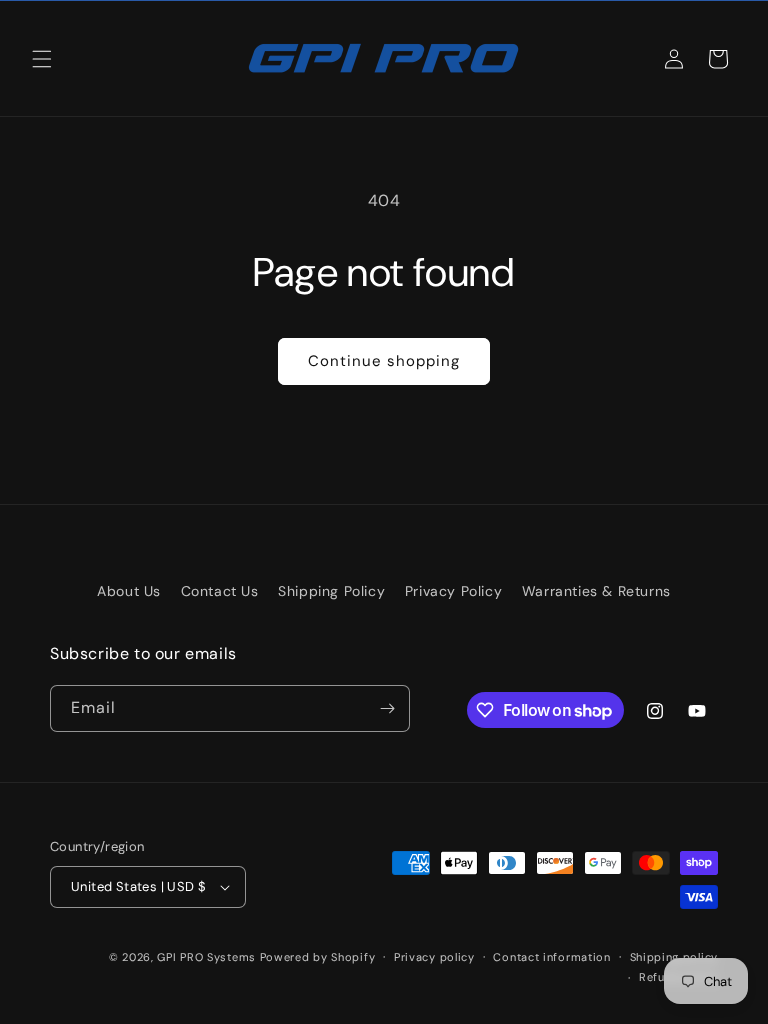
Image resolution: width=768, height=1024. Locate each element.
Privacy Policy (453, 591)
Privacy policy (434, 957)
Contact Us (220, 591)
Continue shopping (384, 361)
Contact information (551, 957)
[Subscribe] (387, 708)
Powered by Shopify (318, 957)
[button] (42, 59)
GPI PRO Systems (206, 957)
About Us (129, 591)
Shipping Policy (331, 591)
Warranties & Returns (596, 591)
